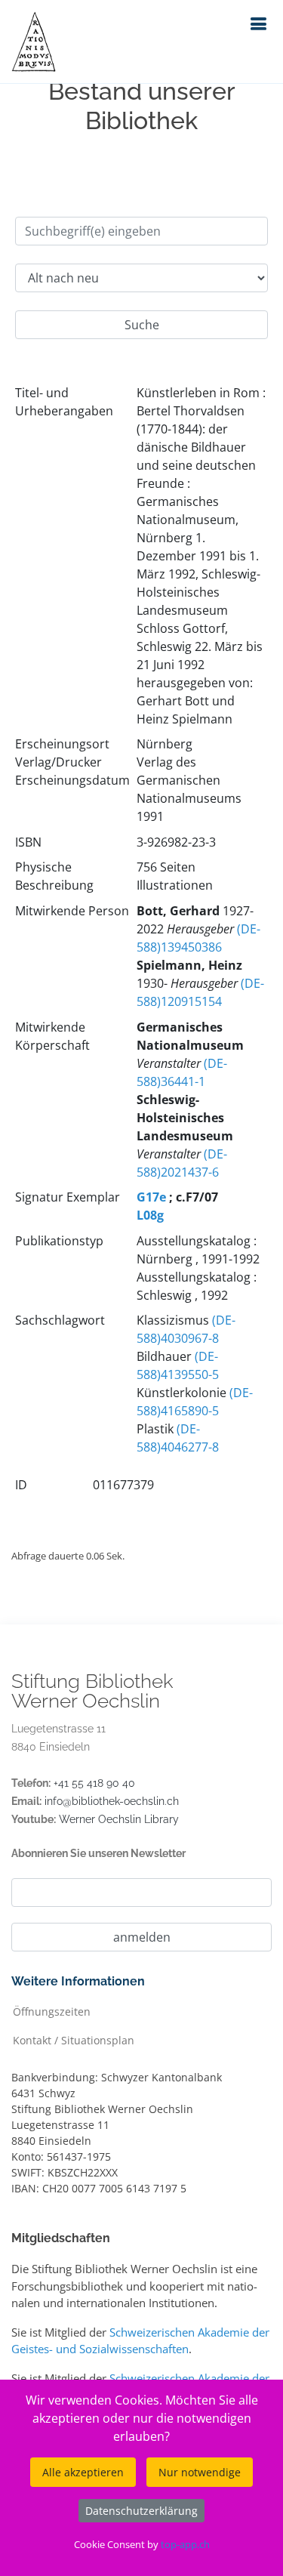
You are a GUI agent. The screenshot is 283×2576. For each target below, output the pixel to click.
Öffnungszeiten (52, 2011)
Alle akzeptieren (83, 2472)
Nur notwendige (200, 2472)
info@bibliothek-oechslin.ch (112, 1801)
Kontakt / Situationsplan (74, 2039)
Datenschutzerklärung (141, 2511)
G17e (151, 1197)
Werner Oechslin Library (119, 1819)
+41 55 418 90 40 (94, 1783)
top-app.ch (185, 2544)
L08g (150, 1215)
